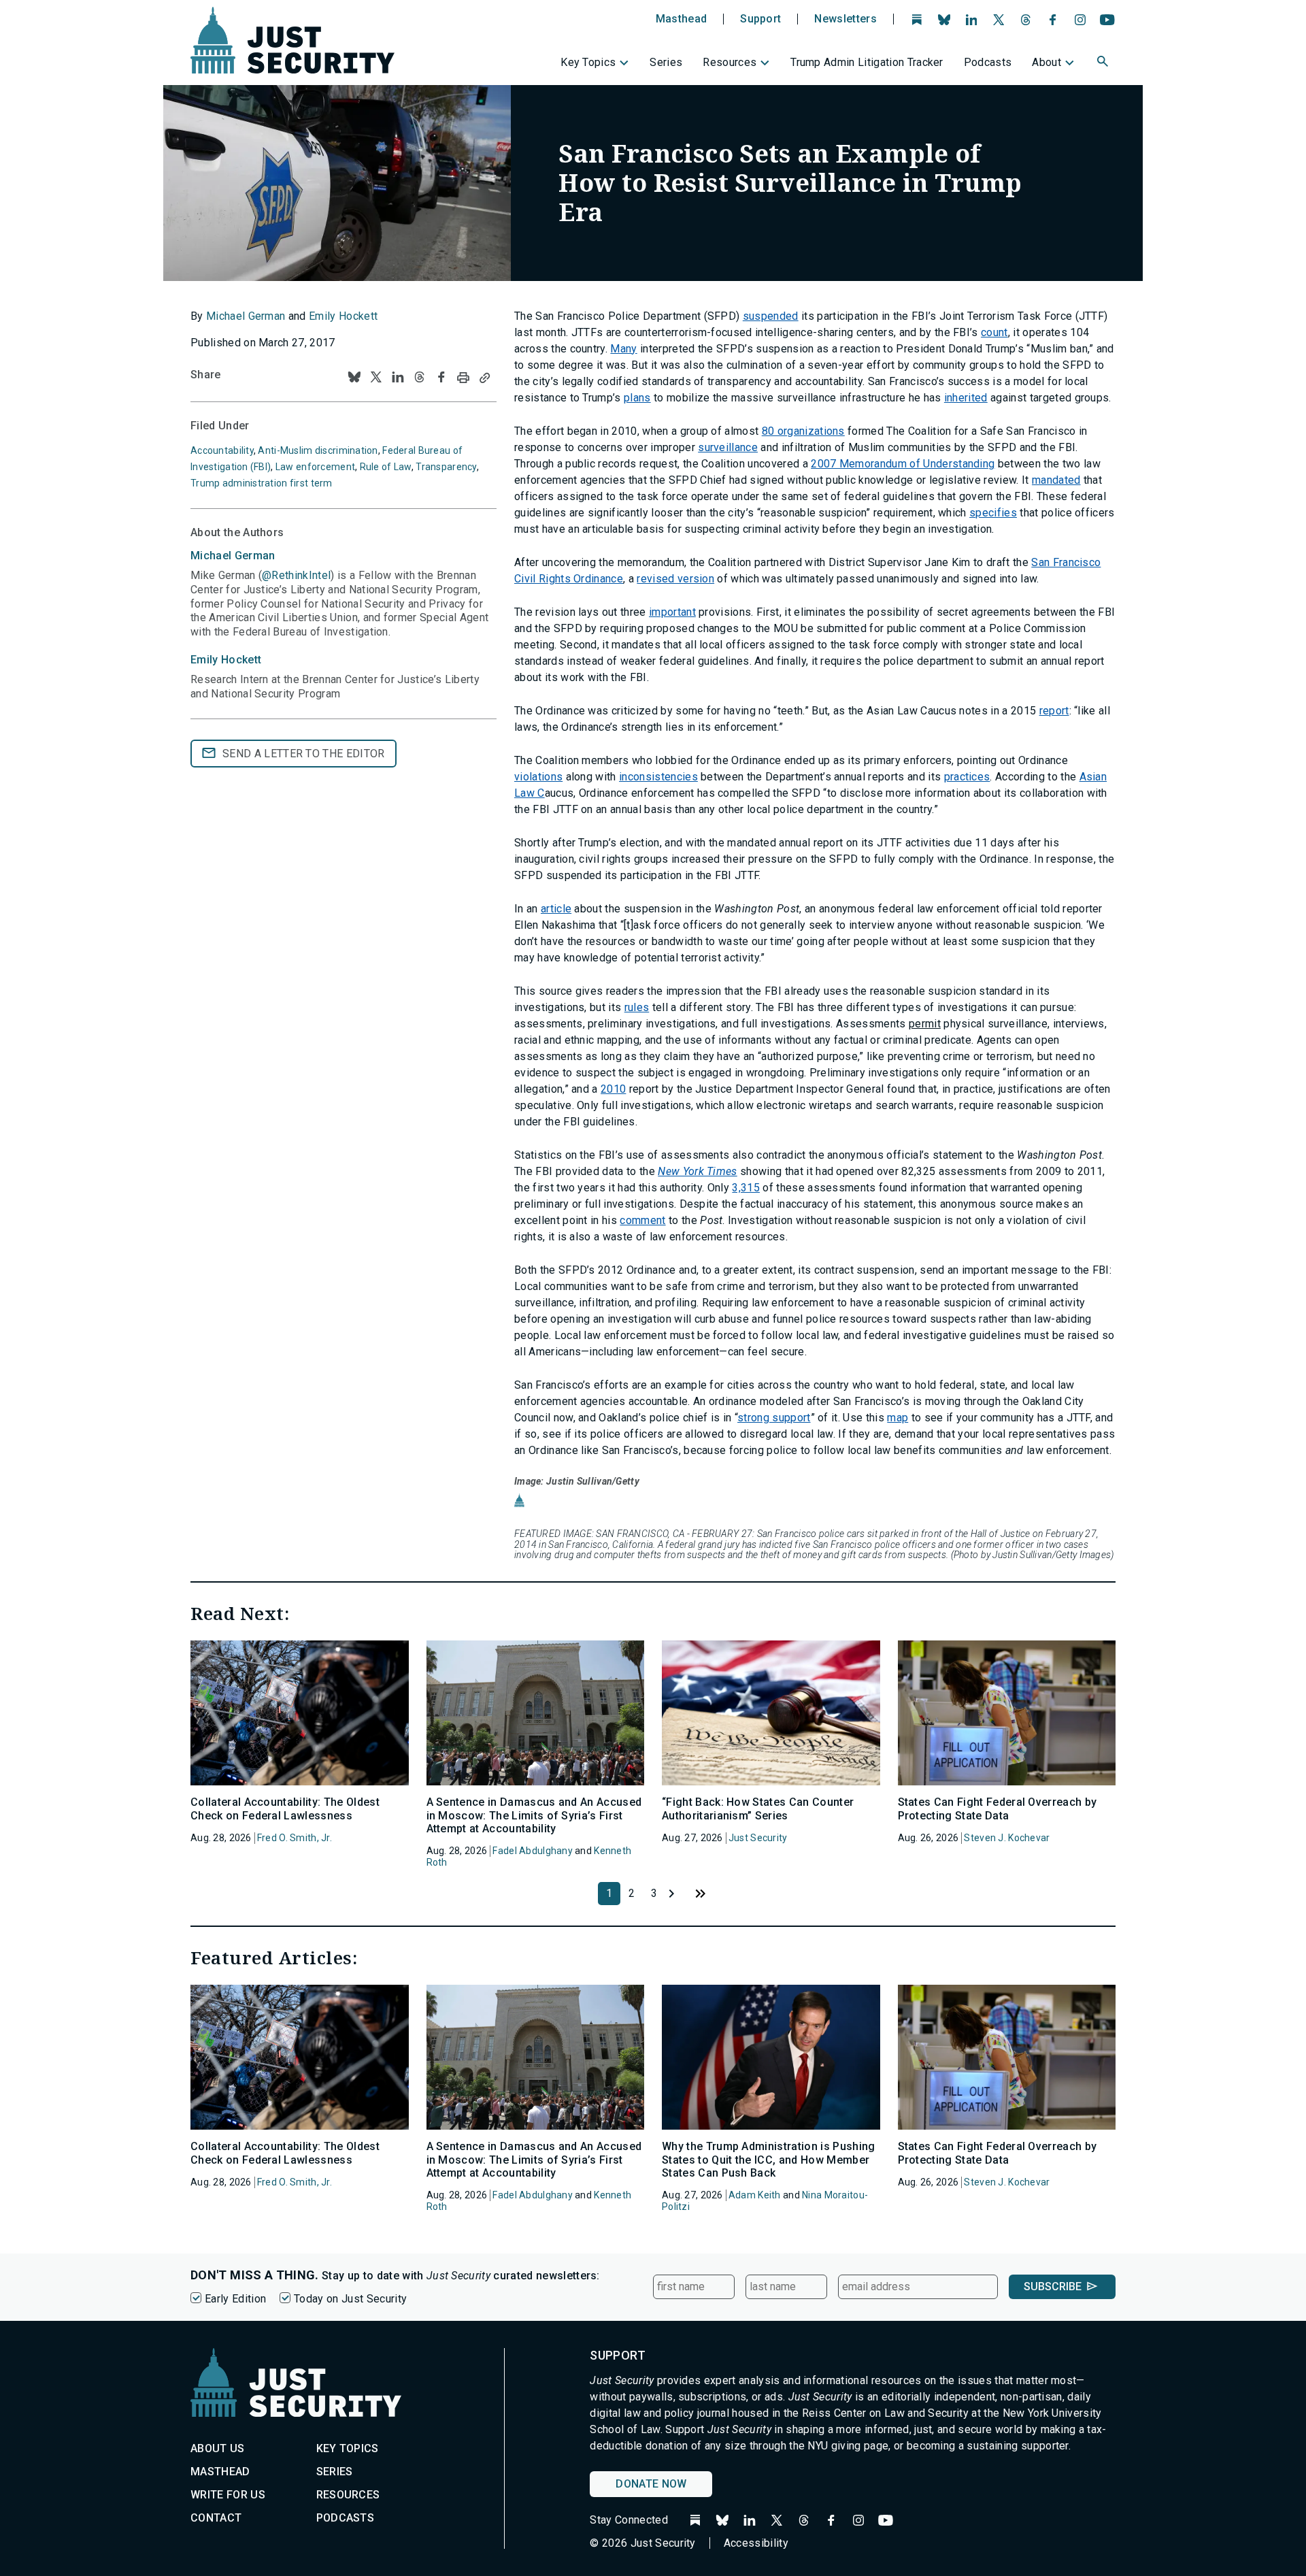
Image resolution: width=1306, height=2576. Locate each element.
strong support (774, 1418)
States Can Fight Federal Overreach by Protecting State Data (998, 1809)
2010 (613, 1089)
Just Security (758, 1838)
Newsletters (845, 19)
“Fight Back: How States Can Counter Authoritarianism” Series (758, 1809)
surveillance (728, 447)
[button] (1104, 63)
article (556, 909)
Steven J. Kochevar (1007, 1838)
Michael (233, 556)
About (1047, 62)
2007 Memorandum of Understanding (903, 464)
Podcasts (988, 62)
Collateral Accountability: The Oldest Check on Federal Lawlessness (285, 1809)
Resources (730, 62)
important (672, 612)
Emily (226, 660)
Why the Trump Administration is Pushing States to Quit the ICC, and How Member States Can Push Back (768, 2159)
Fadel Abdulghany (532, 1851)
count (994, 332)
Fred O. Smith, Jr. (295, 1838)
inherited (966, 398)
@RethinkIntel (296, 575)
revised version (675, 579)
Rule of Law (386, 467)
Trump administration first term (262, 483)
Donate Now (651, 2484)
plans (637, 398)
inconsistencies (658, 777)
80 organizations (803, 431)
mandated (1056, 480)
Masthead (682, 19)
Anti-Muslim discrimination (318, 450)
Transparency (446, 467)
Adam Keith (755, 2195)
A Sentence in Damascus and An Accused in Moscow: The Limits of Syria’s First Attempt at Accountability (534, 1815)
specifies (993, 513)
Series (666, 62)
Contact (216, 2518)
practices (967, 777)
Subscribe (1053, 2286)
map (898, 1418)
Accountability (222, 450)
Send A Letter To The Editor (304, 754)
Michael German (246, 316)
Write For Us (228, 2495)
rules (637, 1007)
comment (642, 1220)
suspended (771, 316)
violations (538, 777)
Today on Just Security (350, 2299)
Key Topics (588, 62)
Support (760, 19)
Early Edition (235, 2299)
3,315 (746, 1188)
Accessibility (756, 2543)
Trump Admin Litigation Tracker (867, 62)
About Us (218, 2448)
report (1054, 711)
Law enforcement (315, 467)
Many (623, 349)
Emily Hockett (343, 316)
